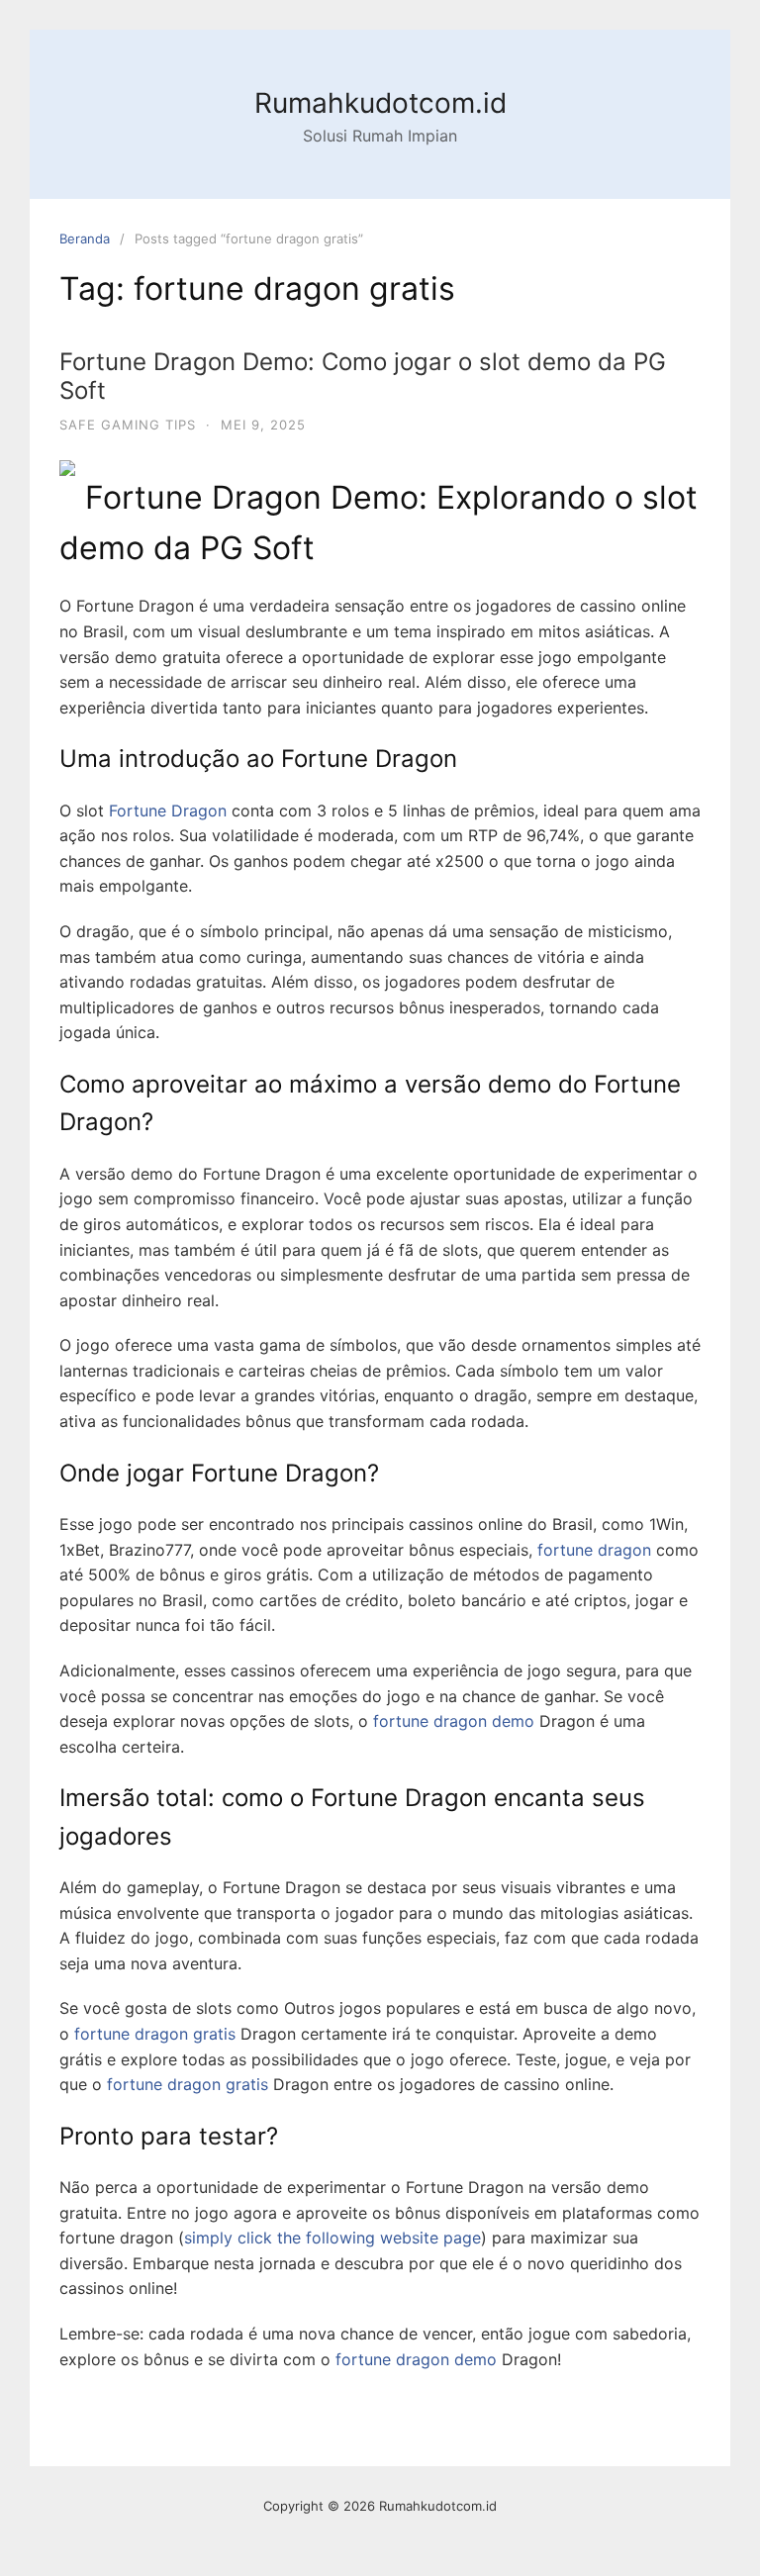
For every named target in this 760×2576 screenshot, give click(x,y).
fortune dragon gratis (155, 2034)
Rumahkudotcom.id (380, 103)
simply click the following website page (332, 2238)
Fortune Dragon (168, 811)
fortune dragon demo (454, 1721)
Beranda (85, 239)
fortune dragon (594, 1550)
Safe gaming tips (128, 425)
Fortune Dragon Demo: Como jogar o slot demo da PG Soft (363, 376)
